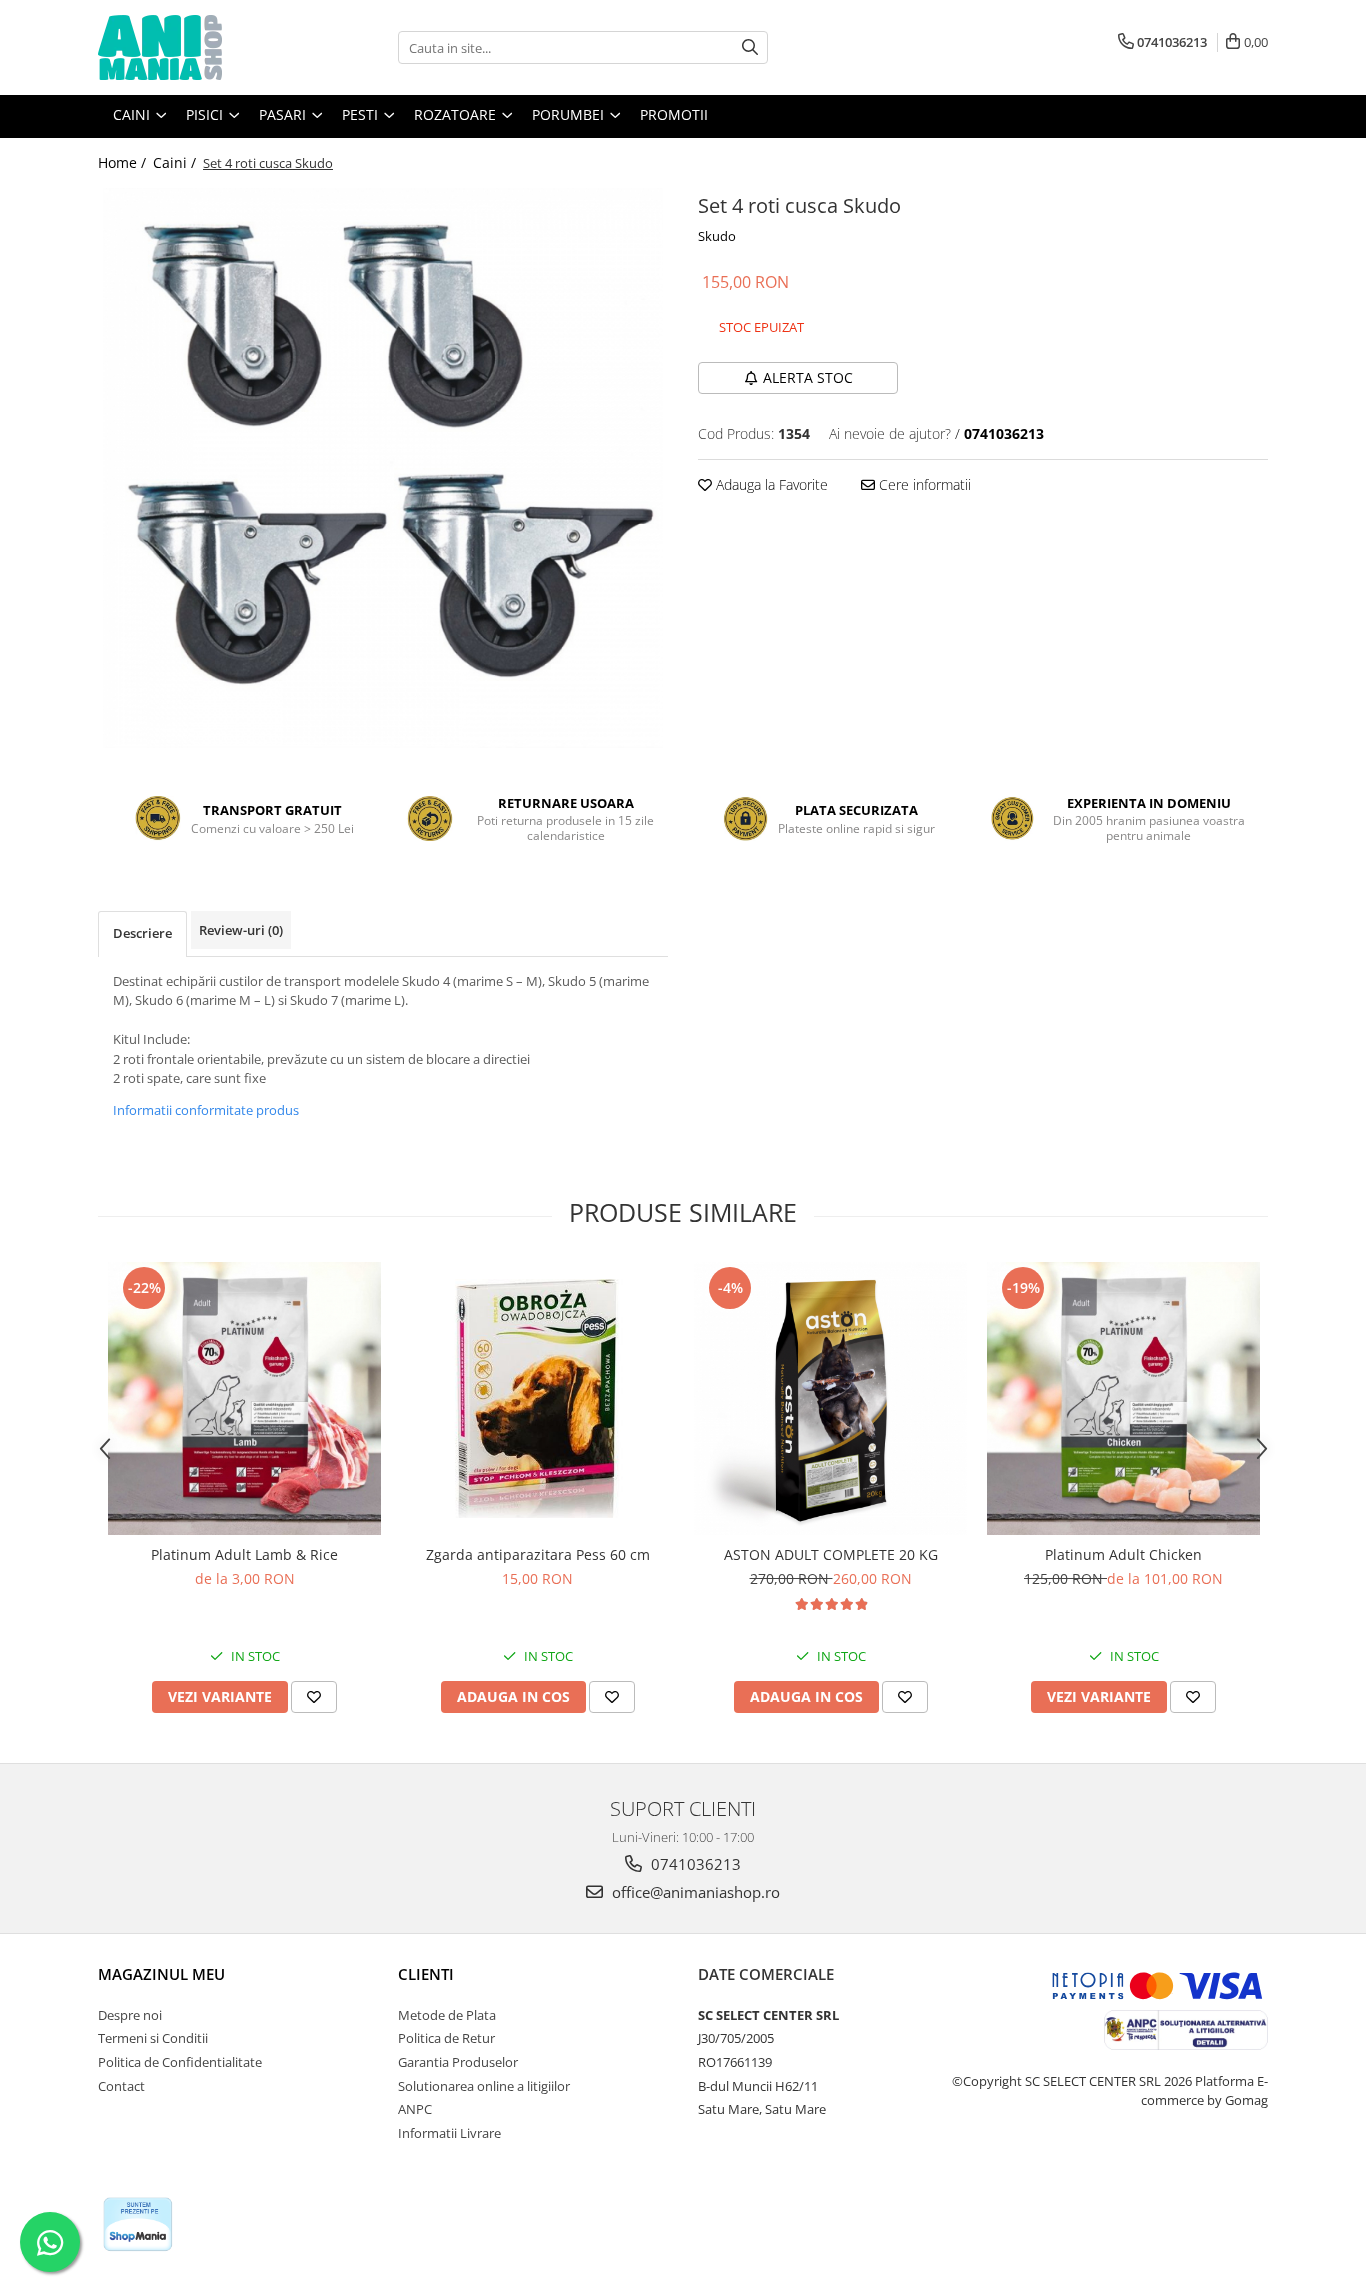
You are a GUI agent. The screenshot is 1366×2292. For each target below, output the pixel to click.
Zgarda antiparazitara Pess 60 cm (538, 1554)
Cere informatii (923, 484)
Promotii (674, 114)
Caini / (176, 162)
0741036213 (694, 1864)
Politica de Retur (446, 2038)
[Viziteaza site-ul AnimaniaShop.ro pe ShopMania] (138, 2224)
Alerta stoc (808, 377)
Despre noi (130, 2015)
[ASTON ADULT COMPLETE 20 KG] (830, 1398)
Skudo (717, 236)
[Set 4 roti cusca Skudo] (383, 468)
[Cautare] (750, 47)
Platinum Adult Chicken (1123, 1554)
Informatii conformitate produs (206, 1110)
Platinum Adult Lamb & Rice (244, 1554)
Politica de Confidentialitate (180, 2062)
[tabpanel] (383, 468)
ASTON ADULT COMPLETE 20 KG (831, 1554)
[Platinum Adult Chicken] (1123, 1398)
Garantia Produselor (458, 2062)
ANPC (415, 2109)
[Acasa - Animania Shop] (198, 47)
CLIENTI (426, 1974)
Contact (121, 2086)
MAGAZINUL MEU (161, 1974)
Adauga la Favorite (770, 484)
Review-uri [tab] (241, 930)
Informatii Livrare (449, 2133)
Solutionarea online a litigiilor (484, 2086)
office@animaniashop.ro (694, 1892)
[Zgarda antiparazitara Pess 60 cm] (537, 1398)
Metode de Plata (447, 2015)
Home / (124, 162)
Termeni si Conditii (153, 2038)
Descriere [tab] (142, 933)
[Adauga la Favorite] (314, 1697)
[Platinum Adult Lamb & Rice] (244, 1398)
